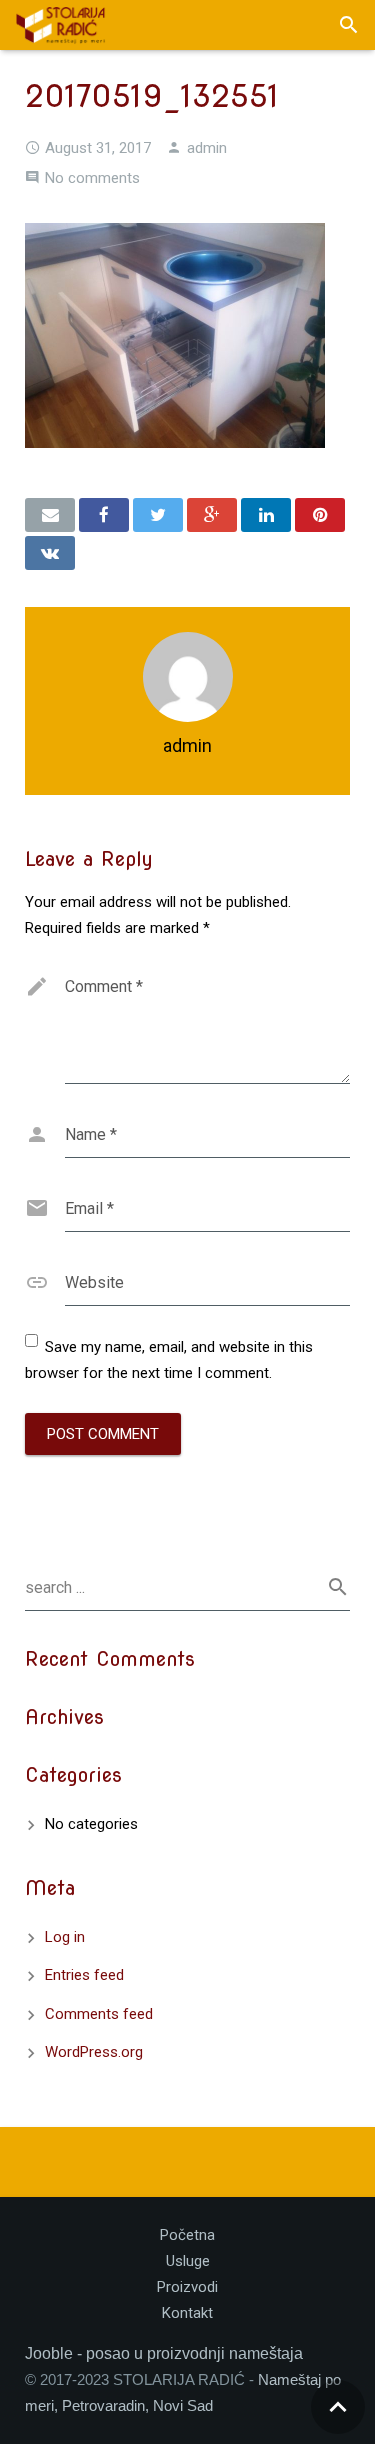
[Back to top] (338, 2407)
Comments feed (99, 2014)
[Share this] (104, 515)
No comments (92, 178)
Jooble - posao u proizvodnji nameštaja (164, 2353)
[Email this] (50, 515)
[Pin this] (320, 515)
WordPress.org (94, 2052)
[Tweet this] (158, 515)
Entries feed (84, 1975)
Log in (65, 1937)
